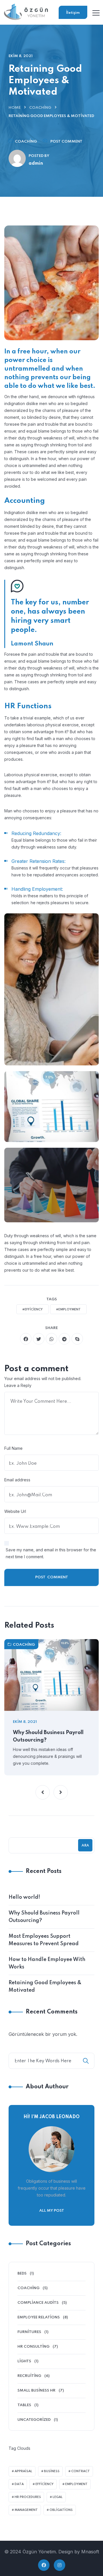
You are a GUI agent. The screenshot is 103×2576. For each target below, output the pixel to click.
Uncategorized (34, 2420)
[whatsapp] (51, 1339)
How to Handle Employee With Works (47, 1963)
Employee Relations (39, 2317)
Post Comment (66, 142)
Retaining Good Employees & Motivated (45, 1987)
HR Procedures (28, 2497)
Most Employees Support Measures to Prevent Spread (44, 1940)
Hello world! (24, 1897)
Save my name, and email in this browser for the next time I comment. (51, 1553)
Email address (17, 1480)
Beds (22, 2274)
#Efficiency (32, 1310)
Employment (76, 2484)
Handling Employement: (37, 889)
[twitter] (39, 1339)
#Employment (68, 1310)
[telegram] (64, 1339)
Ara (85, 1846)
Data (19, 2484)
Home (15, 108)
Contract (81, 2471)
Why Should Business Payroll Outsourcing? (48, 1736)
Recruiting (29, 2376)
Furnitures (29, 2332)
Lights (24, 2361)
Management (26, 2510)
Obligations (61, 2510)
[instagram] (60, 2565)
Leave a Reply (18, 1385)
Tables (24, 2405)
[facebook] (26, 1339)
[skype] (77, 1339)
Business (52, 2471)
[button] (43, 1792)
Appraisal (23, 2471)
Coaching (40, 108)
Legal (58, 2497)
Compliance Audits (38, 2303)
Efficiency (44, 2484)
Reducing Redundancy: (36, 833)
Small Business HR (36, 2391)
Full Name (13, 1448)
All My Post (52, 2211)
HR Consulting (33, 2347)
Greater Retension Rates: (38, 861)
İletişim (73, 13)
